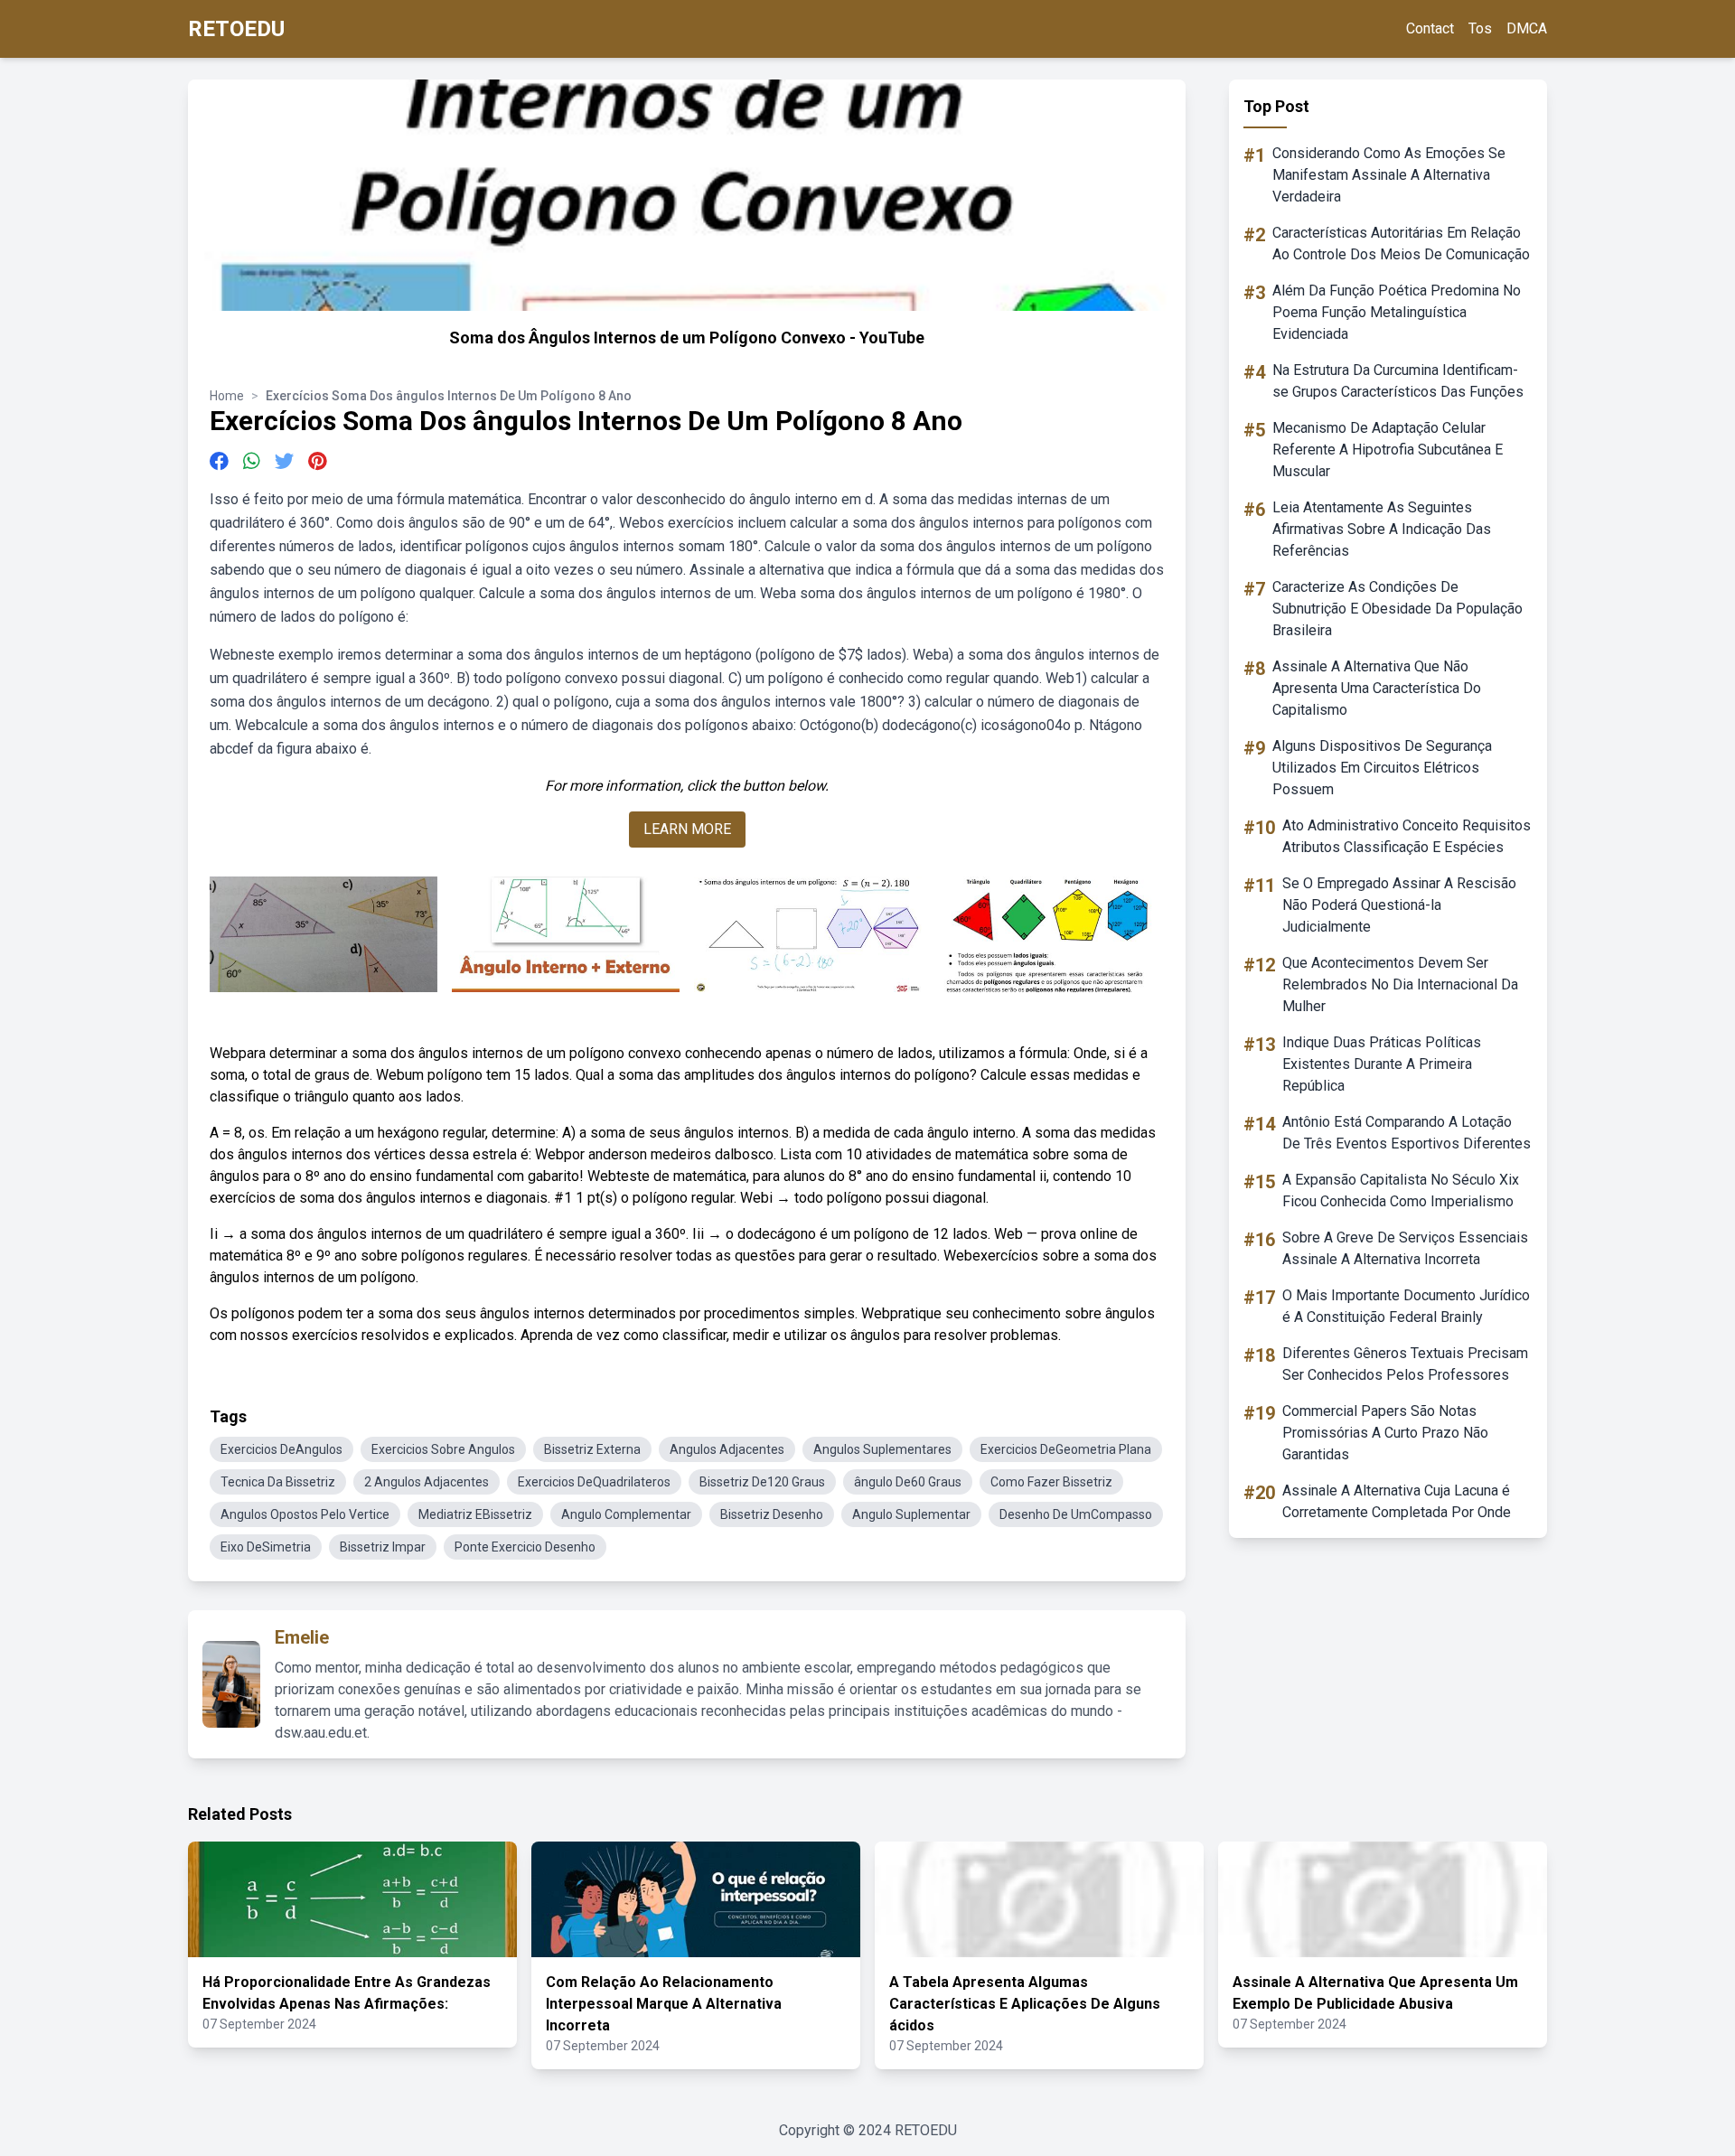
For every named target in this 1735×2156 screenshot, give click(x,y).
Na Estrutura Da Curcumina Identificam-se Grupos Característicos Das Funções (1398, 381)
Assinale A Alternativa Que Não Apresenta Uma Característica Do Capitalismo (1377, 688)
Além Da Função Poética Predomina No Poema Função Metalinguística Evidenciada (1397, 312)
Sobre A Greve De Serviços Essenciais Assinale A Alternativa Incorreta (1405, 1248)
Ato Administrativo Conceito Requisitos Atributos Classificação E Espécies (1407, 836)
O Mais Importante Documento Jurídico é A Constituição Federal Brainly (1406, 1306)
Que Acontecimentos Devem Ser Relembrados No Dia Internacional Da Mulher (1400, 984)
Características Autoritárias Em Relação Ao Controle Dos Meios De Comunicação (1401, 244)
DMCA (1527, 28)
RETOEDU (236, 29)
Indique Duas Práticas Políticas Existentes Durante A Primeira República (1382, 1064)
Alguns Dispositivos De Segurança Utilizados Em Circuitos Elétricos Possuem (1382, 768)
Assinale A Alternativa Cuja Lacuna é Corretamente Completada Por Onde (1397, 1501)
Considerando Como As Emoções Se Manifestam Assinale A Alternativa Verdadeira (1389, 175)
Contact (1430, 28)
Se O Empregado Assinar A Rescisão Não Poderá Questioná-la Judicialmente (1399, 905)
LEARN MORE (687, 829)
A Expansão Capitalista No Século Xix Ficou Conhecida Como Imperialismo (1401, 1190)
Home (227, 396)
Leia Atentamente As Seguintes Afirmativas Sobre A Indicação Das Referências (1382, 529)
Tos (1480, 28)
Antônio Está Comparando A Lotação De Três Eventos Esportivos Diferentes (1407, 1133)
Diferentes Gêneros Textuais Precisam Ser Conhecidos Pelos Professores (1405, 1364)
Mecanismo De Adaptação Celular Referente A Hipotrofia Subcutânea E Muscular (1388, 450)
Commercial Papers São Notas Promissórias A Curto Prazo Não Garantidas (1385, 1433)
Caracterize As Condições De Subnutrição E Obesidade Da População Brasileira (1397, 609)
